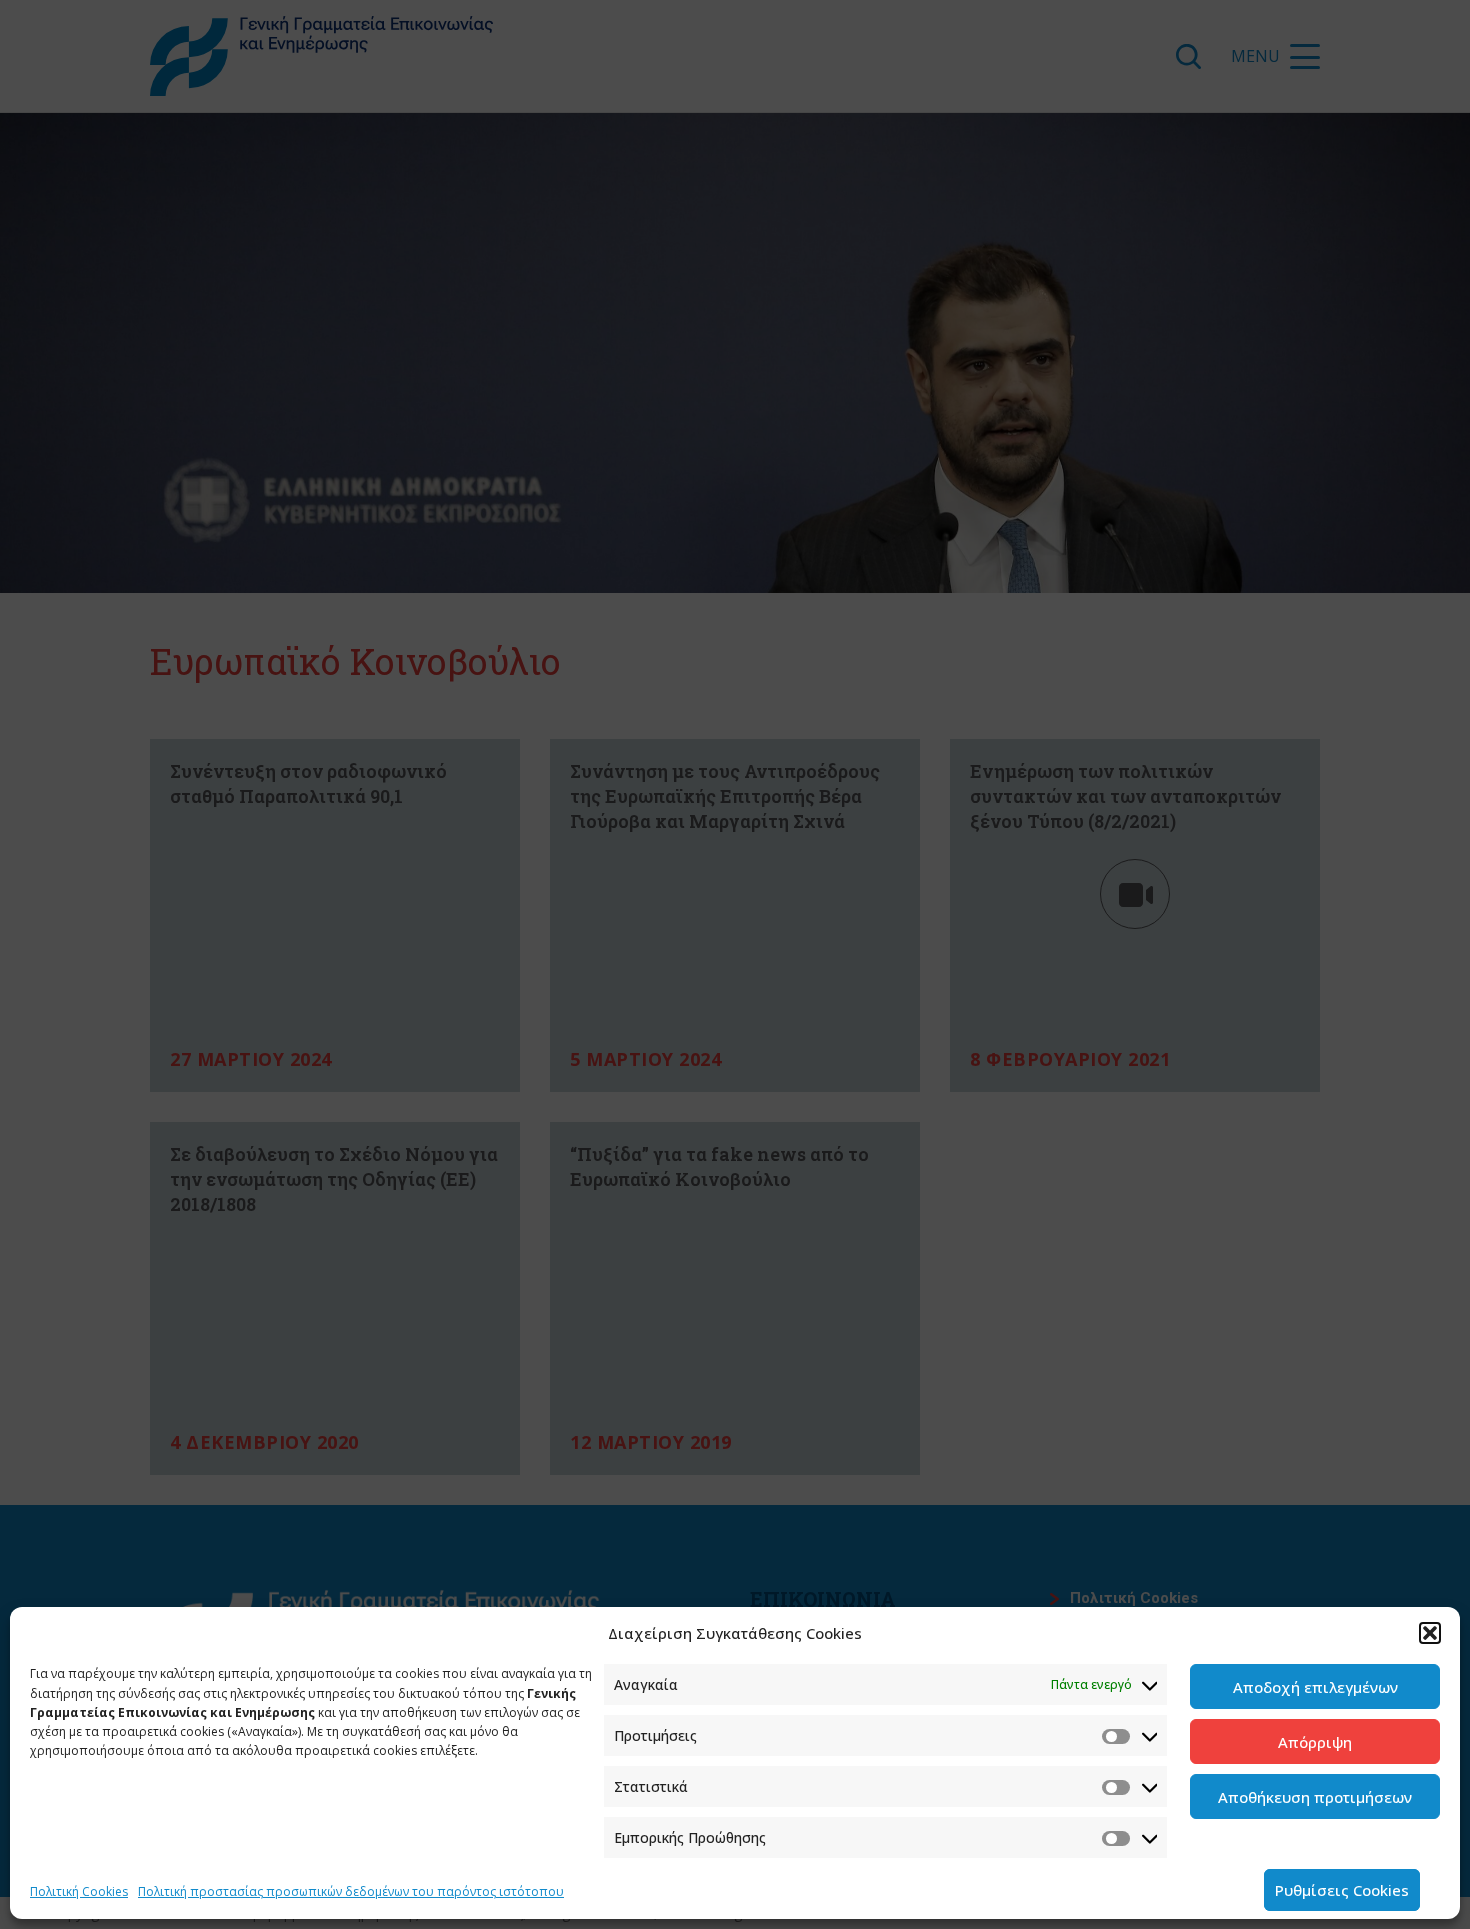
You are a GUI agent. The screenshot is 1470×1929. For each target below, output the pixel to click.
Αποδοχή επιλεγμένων (1315, 1687)
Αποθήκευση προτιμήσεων (1315, 1797)
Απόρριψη (1315, 1742)
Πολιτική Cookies (79, 1891)
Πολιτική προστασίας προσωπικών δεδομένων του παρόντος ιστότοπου (351, 1891)
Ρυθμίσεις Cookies (1342, 1890)
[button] (1430, 1633)
